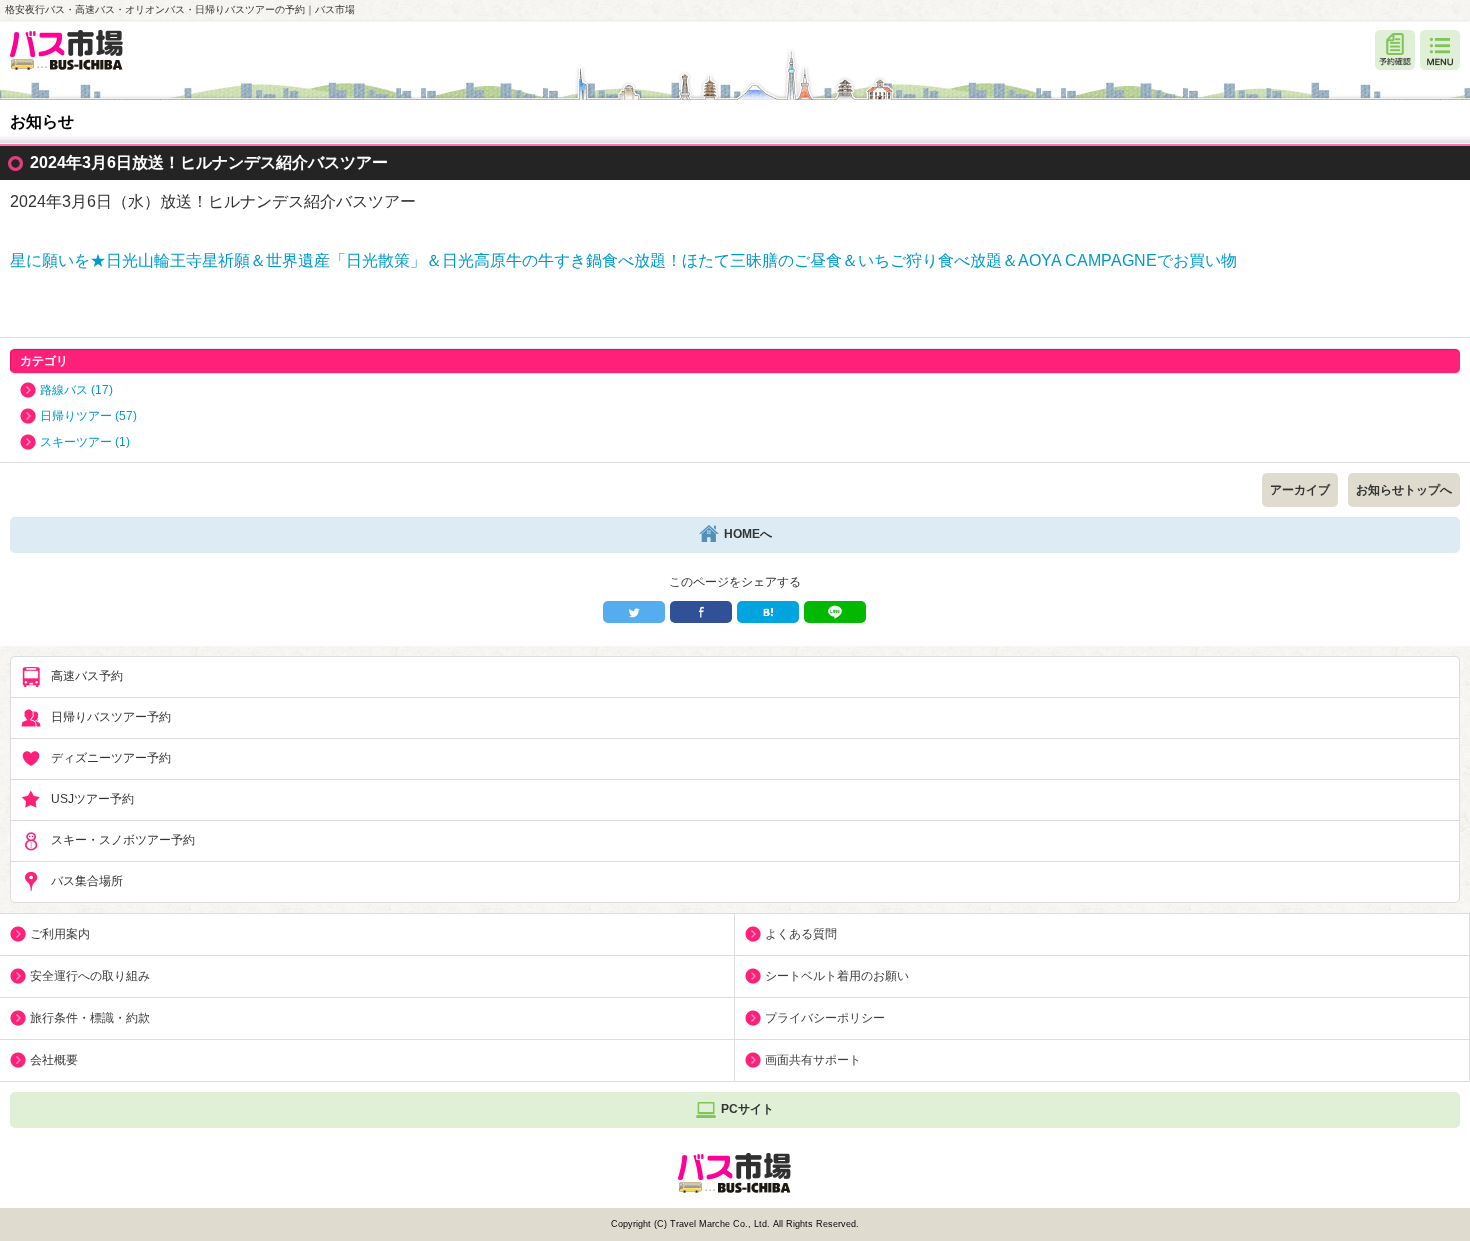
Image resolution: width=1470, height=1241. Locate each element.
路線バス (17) (76, 390)
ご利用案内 (60, 934)
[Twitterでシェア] (634, 612)
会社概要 (54, 1060)
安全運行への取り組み (90, 976)
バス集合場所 (87, 881)
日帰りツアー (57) (88, 416)
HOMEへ (748, 534)
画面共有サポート (813, 1060)
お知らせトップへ (1404, 490)
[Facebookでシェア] (701, 612)
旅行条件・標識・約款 (90, 1018)
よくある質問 (801, 934)
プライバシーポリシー (825, 1018)
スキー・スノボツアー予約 (123, 840)
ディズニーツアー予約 (111, 758)
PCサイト (747, 1109)
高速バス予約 (87, 676)
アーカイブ (1300, 490)
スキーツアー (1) (85, 442)
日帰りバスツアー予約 (111, 717)
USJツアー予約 (92, 799)
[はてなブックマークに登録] (768, 612)
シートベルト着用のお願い (837, 976)
